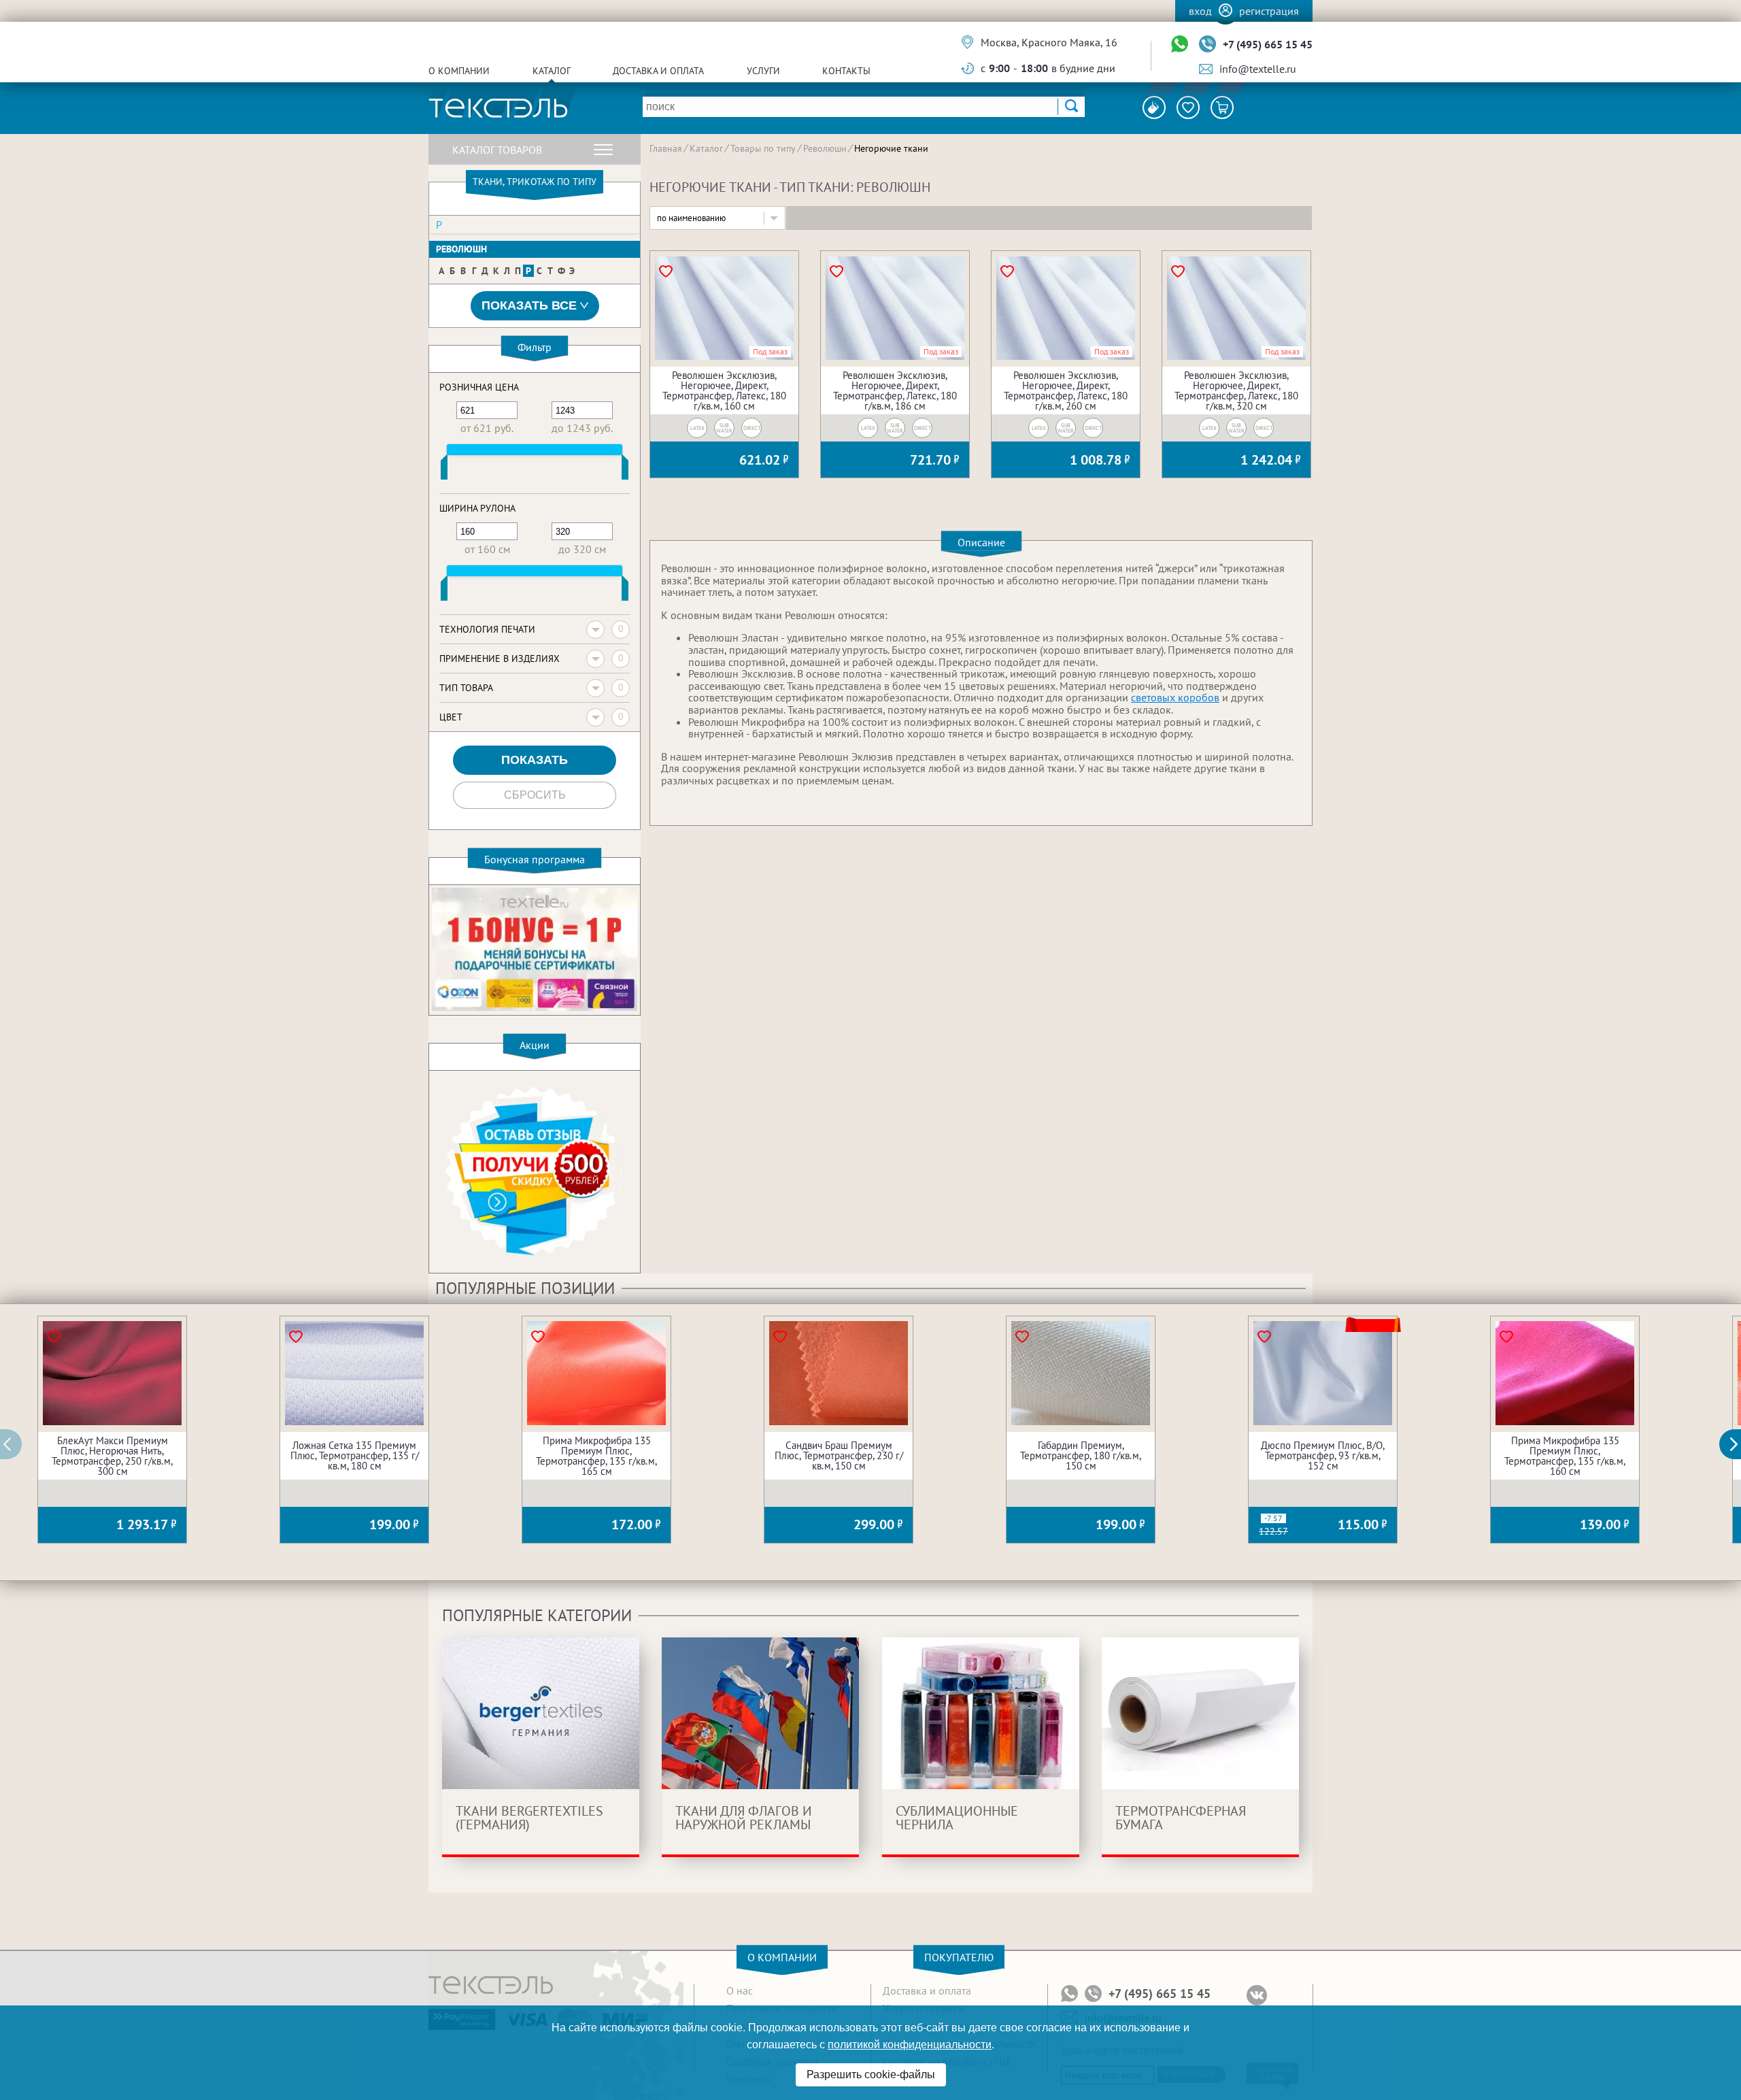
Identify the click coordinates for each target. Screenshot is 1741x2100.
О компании (459, 71)
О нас (740, 1990)
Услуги (763, 71)
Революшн (461, 249)
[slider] (444, 470)
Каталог (552, 71)
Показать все (529, 305)
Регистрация (1269, 11)
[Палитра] (1154, 107)
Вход (1200, 11)
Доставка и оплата (658, 71)
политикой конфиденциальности (910, 2045)
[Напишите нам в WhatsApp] (1180, 45)
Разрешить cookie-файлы (871, 2074)
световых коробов (1175, 697)
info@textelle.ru (1258, 69)
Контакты (846, 71)
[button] (1738, 1444)
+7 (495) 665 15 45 (1268, 44)
